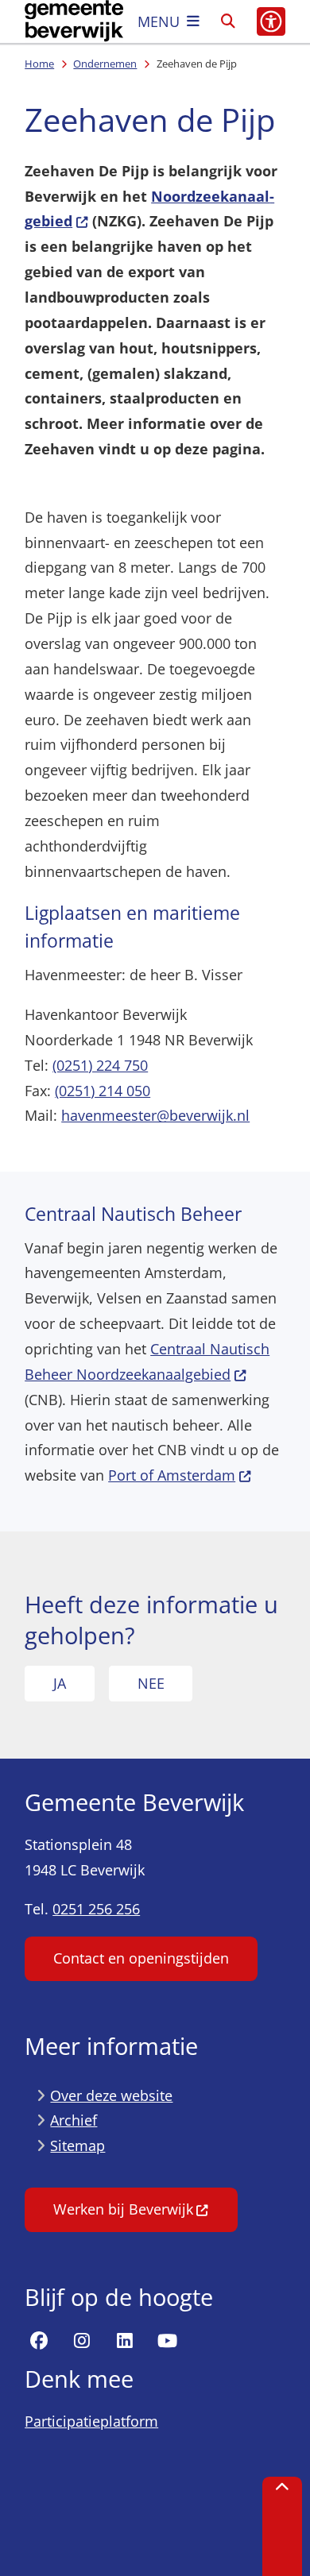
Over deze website (111, 2095)
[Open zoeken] (228, 21)
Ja (60, 1683)
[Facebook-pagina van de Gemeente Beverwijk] (39, 2342)
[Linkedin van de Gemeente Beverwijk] (125, 2342)
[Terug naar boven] (282, 2526)
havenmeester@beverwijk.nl (155, 1115)
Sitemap (77, 2145)
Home (39, 64)
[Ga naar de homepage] (74, 21)
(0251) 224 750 (100, 1065)
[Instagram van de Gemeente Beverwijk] (82, 2342)
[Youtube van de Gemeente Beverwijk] (167, 2342)
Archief (74, 2120)
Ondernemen (105, 64)
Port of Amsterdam (172, 1475)
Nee (151, 1683)
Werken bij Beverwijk (123, 2209)
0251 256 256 (96, 1909)
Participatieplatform (91, 2421)
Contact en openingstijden (141, 1958)
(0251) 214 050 (103, 1091)
